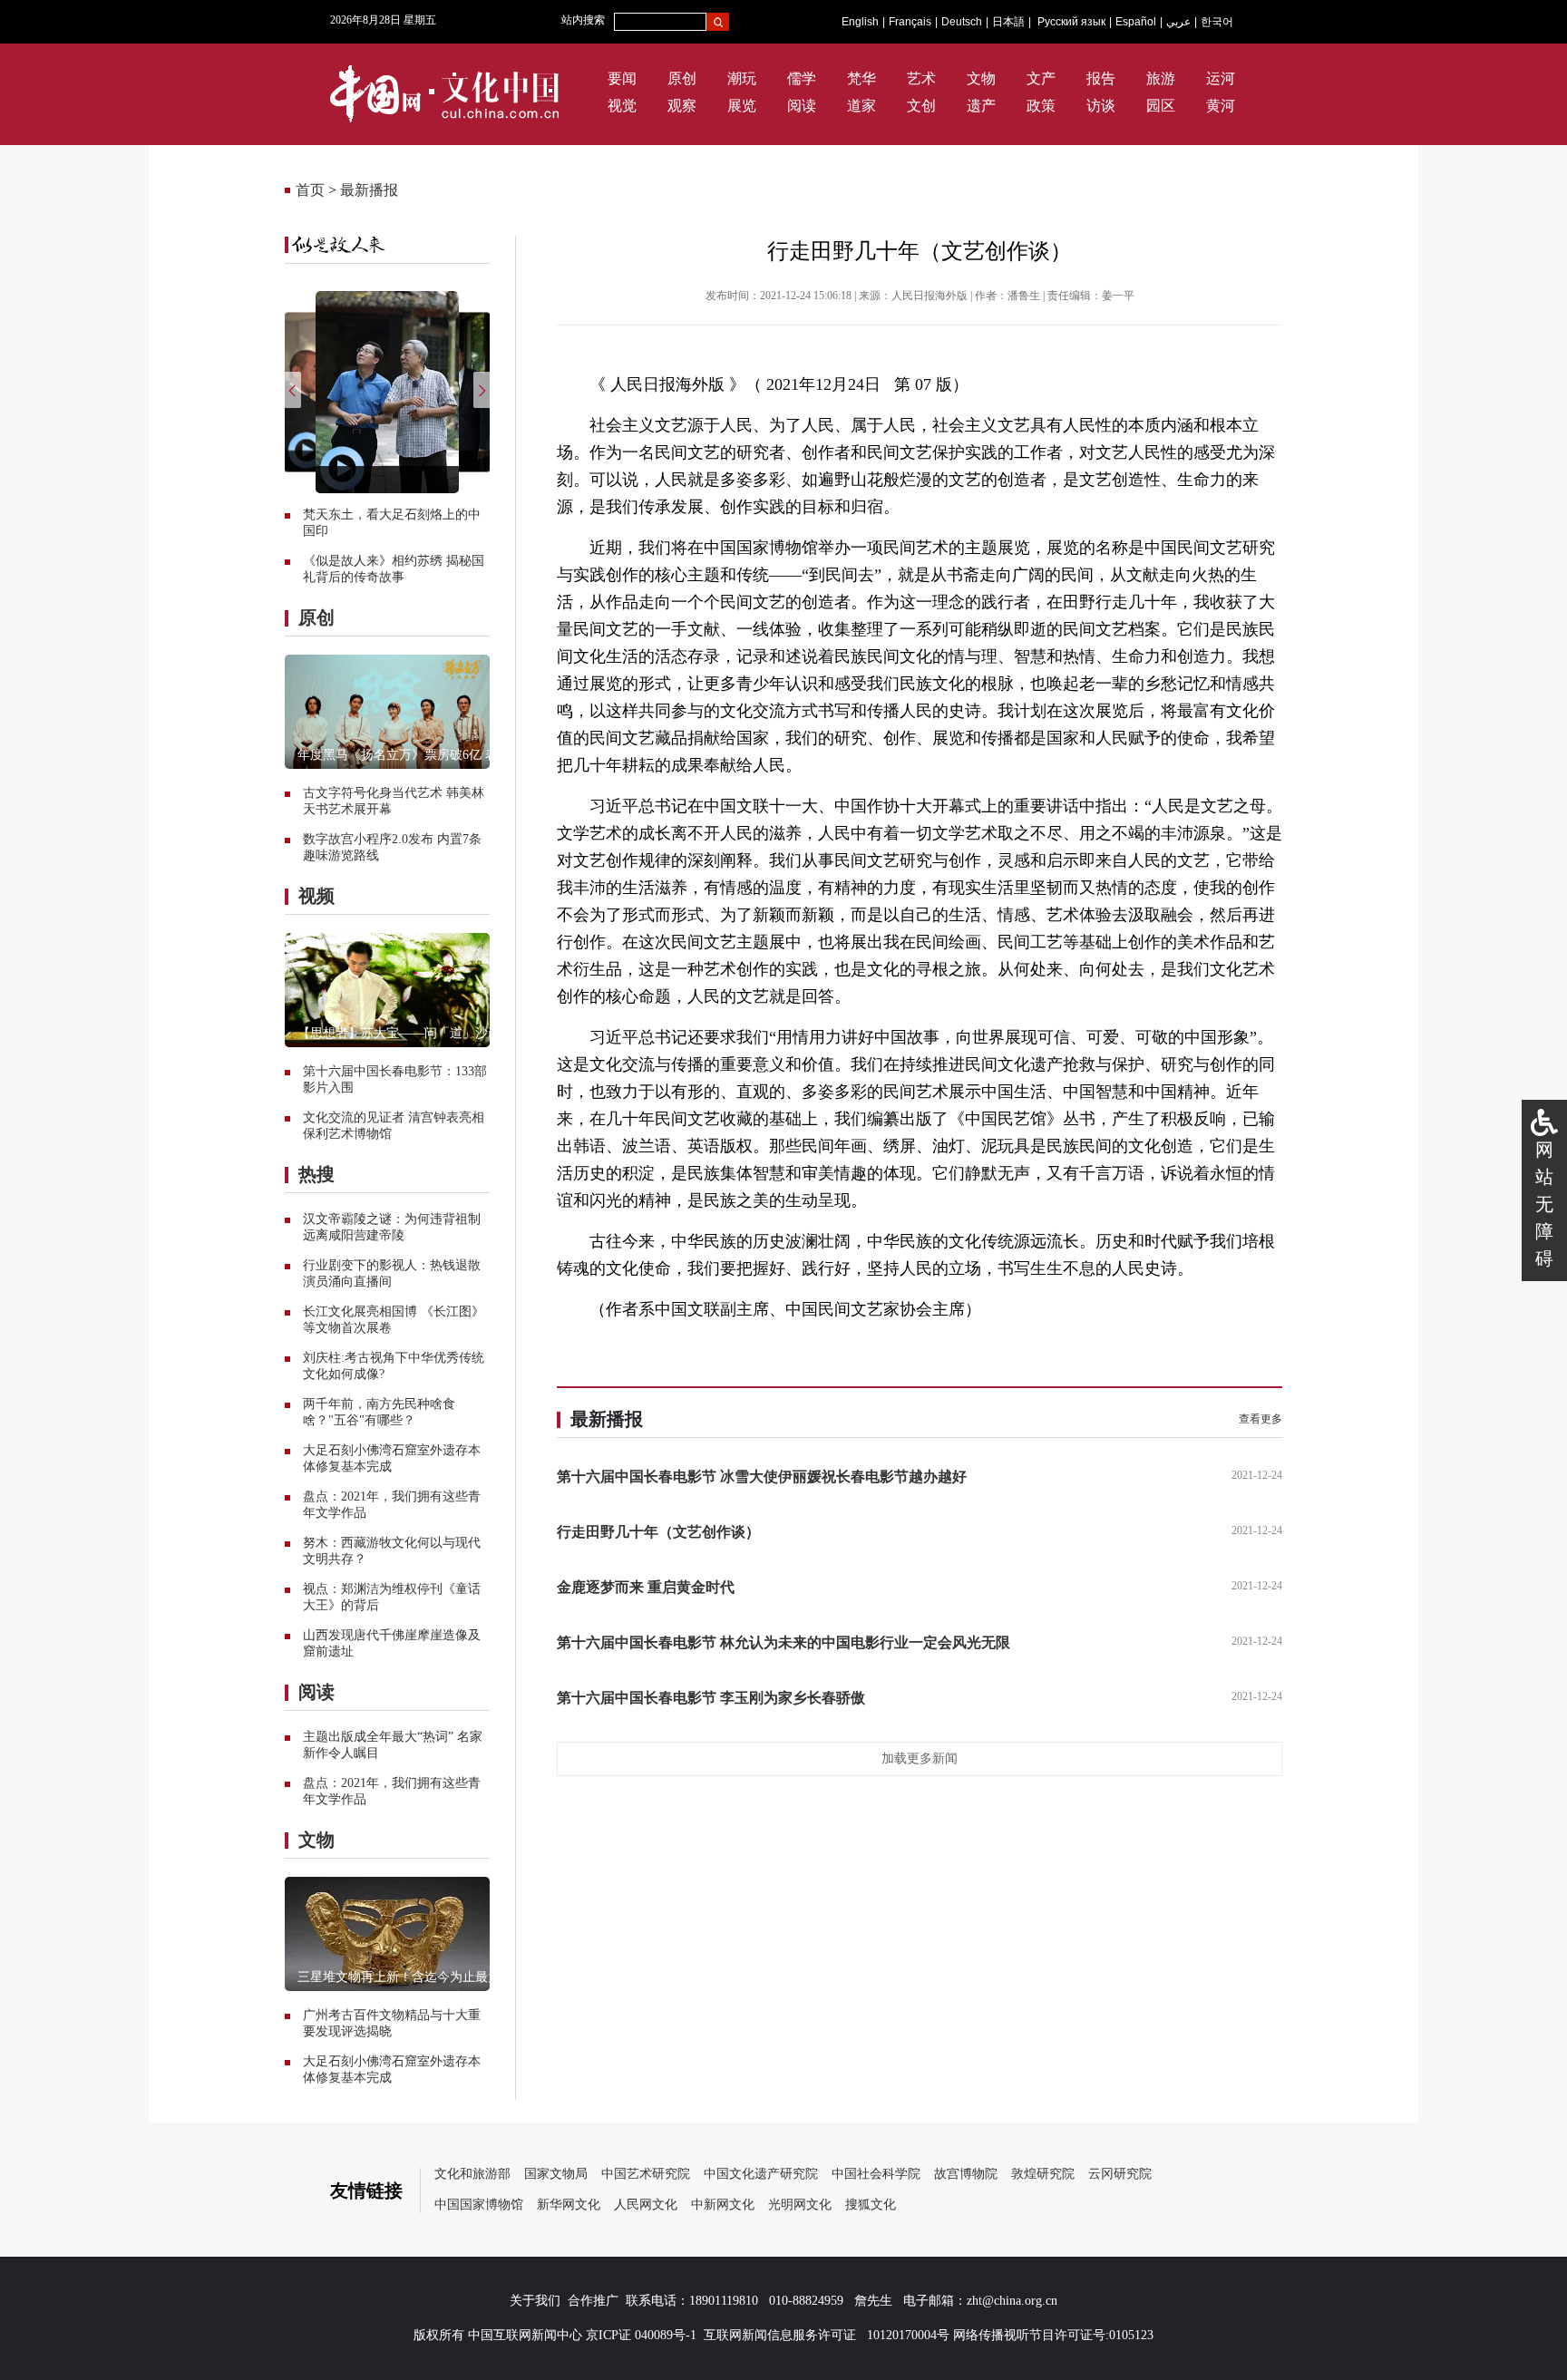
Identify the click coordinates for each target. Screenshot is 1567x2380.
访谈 (1101, 106)
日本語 (1008, 22)
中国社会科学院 (876, 2174)
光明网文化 (800, 2205)
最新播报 (369, 190)
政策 (1041, 106)
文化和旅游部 (472, 2174)
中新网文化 (723, 2205)
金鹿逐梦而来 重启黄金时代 (646, 1587)
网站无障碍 (1544, 1204)
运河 (1221, 78)
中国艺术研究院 (646, 2174)
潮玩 (742, 78)
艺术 (921, 78)
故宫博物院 (966, 2174)
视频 (316, 896)
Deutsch (962, 22)
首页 (310, 190)
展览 (742, 106)
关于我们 (535, 2301)
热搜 (316, 1174)
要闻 (622, 78)
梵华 (861, 78)
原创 (682, 78)
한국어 (1217, 22)
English (860, 22)
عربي (1178, 22)
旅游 (1161, 78)
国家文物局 (556, 2174)
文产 (1041, 78)
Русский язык (1071, 22)
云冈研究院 (1120, 2174)
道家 (861, 106)
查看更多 (1260, 1419)
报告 (1101, 78)
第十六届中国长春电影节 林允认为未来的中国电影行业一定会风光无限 (783, 1642)
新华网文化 (569, 2205)
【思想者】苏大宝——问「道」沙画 (399, 1033)
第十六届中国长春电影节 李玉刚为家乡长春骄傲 (711, 1698)
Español (1136, 22)
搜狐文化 (871, 2205)
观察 (682, 106)
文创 (921, 106)
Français (910, 22)
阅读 (802, 106)
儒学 (802, 78)
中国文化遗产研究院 (761, 2174)
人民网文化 (646, 2205)
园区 (1161, 106)
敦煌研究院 (1043, 2174)
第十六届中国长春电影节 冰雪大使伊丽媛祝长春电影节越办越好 (762, 1477)
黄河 (1221, 106)
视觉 (622, 106)
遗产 (981, 106)
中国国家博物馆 (479, 2205)
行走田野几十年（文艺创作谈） (658, 1532)
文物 (981, 78)
